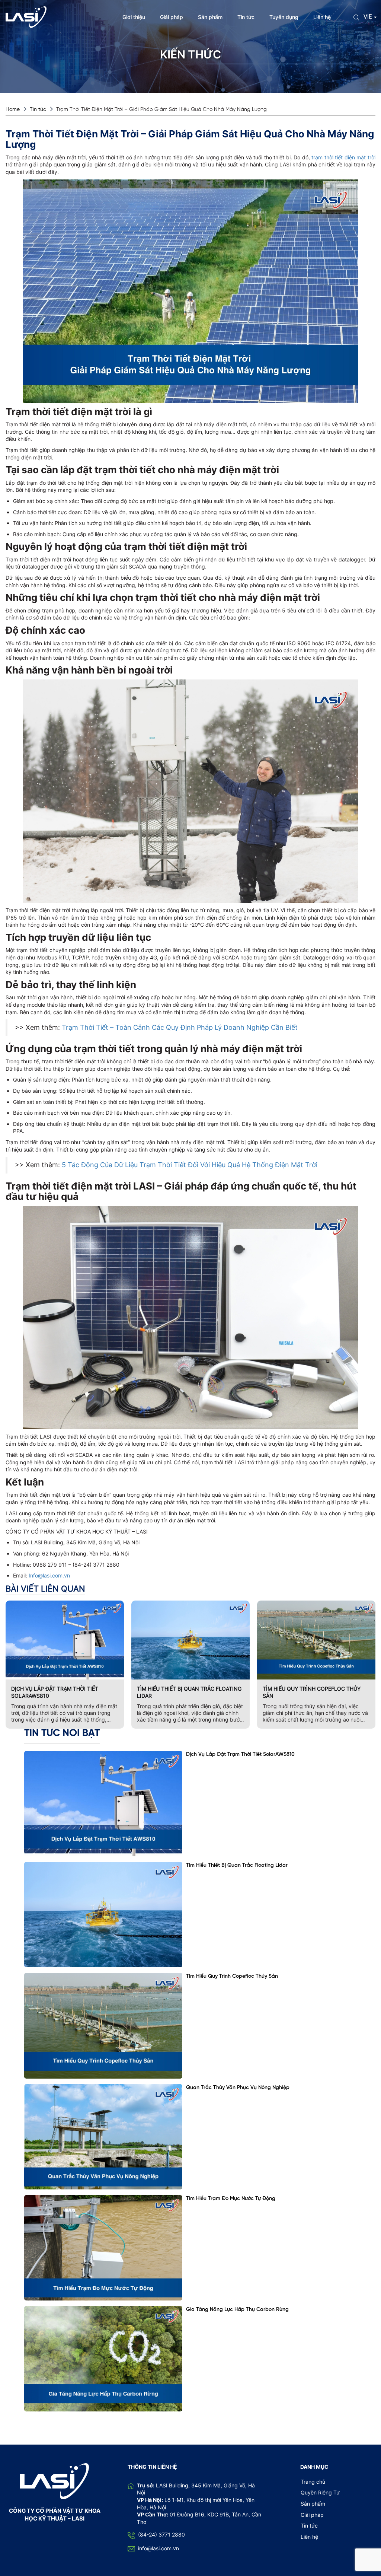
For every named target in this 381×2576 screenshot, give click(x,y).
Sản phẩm (210, 17)
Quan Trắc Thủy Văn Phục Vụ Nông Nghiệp (238, 2088)
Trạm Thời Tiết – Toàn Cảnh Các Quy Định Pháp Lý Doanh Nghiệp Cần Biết (180, 1027)
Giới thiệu (134, 17)
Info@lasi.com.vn (49, 1575)
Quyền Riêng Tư (320, 2492)
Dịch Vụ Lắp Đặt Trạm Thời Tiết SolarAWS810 (55, 1692)
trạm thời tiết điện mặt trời (343, 157)
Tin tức (246, 17)
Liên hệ (322, 17)
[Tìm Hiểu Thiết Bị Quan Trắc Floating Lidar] (103, 1915)
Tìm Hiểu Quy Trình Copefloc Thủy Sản (312, 1692)
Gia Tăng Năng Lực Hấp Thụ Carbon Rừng (237, 2310)
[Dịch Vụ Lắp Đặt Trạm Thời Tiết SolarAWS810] (103, 1804)
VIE (368, 17)
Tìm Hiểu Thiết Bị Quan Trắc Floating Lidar (189, 1692)
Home (13, 110)
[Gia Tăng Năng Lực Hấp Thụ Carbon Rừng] (103, 2359)
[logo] (55, 2481)
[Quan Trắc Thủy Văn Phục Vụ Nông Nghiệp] (103, 2137)
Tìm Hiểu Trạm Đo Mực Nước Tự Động (231, 2199)
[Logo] (26, 17)
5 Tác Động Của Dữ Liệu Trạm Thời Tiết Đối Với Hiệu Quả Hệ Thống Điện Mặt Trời (190, 1165)
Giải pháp (172, 17)
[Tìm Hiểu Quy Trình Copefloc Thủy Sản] (103, 2026)
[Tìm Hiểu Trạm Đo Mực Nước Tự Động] (103, 2248)
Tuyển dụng (284, 17)
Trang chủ (313, 2482)
